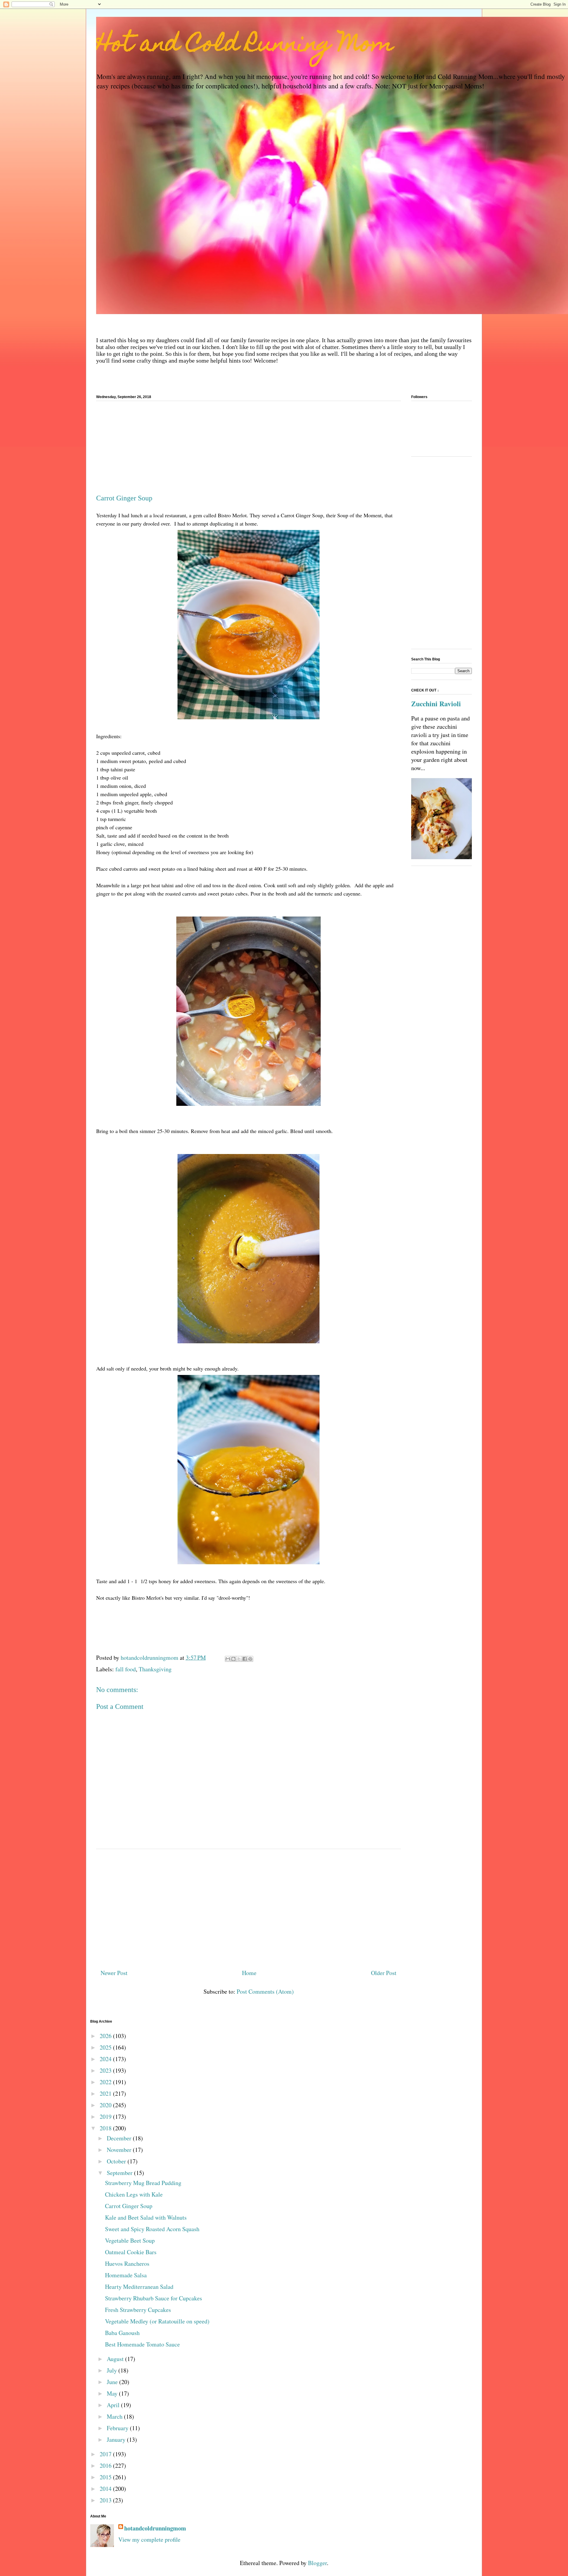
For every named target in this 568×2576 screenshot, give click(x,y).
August (116, 2359)
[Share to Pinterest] (250, 1659)
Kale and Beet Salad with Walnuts (146, 2217)
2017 (106, 2454)
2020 (106, 2105)
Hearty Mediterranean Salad (139, 2287)
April (114, 2405)
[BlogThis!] (233, 1659)
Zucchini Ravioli (436, 704)
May (113, 2393)
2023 (106, 2070)
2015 (106, 2477)
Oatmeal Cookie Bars (131, 2252)
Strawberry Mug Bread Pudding (143, 2183)
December (120, 2138)
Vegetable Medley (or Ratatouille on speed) (157, 2321)
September (120, 2173)
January (117, 2440)
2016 (106, 2466)
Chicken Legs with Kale (134, 2194)
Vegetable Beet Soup (130, 2240)
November (120, 2150)
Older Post (384, 1973)
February (118, 2428)
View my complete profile (149, 2539)
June (113, 2382)
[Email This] (228, 1659)
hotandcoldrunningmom (155, 2528)
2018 (106, 2128)
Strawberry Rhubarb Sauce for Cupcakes (154, 2298)
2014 (106, 2489)
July (113, 2370)
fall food (126, 1669)
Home (249, 1973)
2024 (106, 2059)
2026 (106, 2036)
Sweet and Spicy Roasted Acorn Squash (152, 2229)
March (115, 2416)
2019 (106, 2117)
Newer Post (114, 1973)
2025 (106, 2047)
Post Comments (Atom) (265, 1991)
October (117, 2161)
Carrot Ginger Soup (129, 2206)
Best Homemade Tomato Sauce (142, 2344)
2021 (106, 2093)
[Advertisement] (248, 450)
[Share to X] (239, 1659)
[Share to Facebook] (245, 1659)
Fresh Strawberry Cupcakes (138, 2310)
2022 (106, 2082)
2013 (106, 2500)
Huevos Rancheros (127, 2264)
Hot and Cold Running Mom (245, 46)
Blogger (317, 2563)
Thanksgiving (155, 1669)
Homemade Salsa (126, 2275)
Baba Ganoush (122, 2333)
